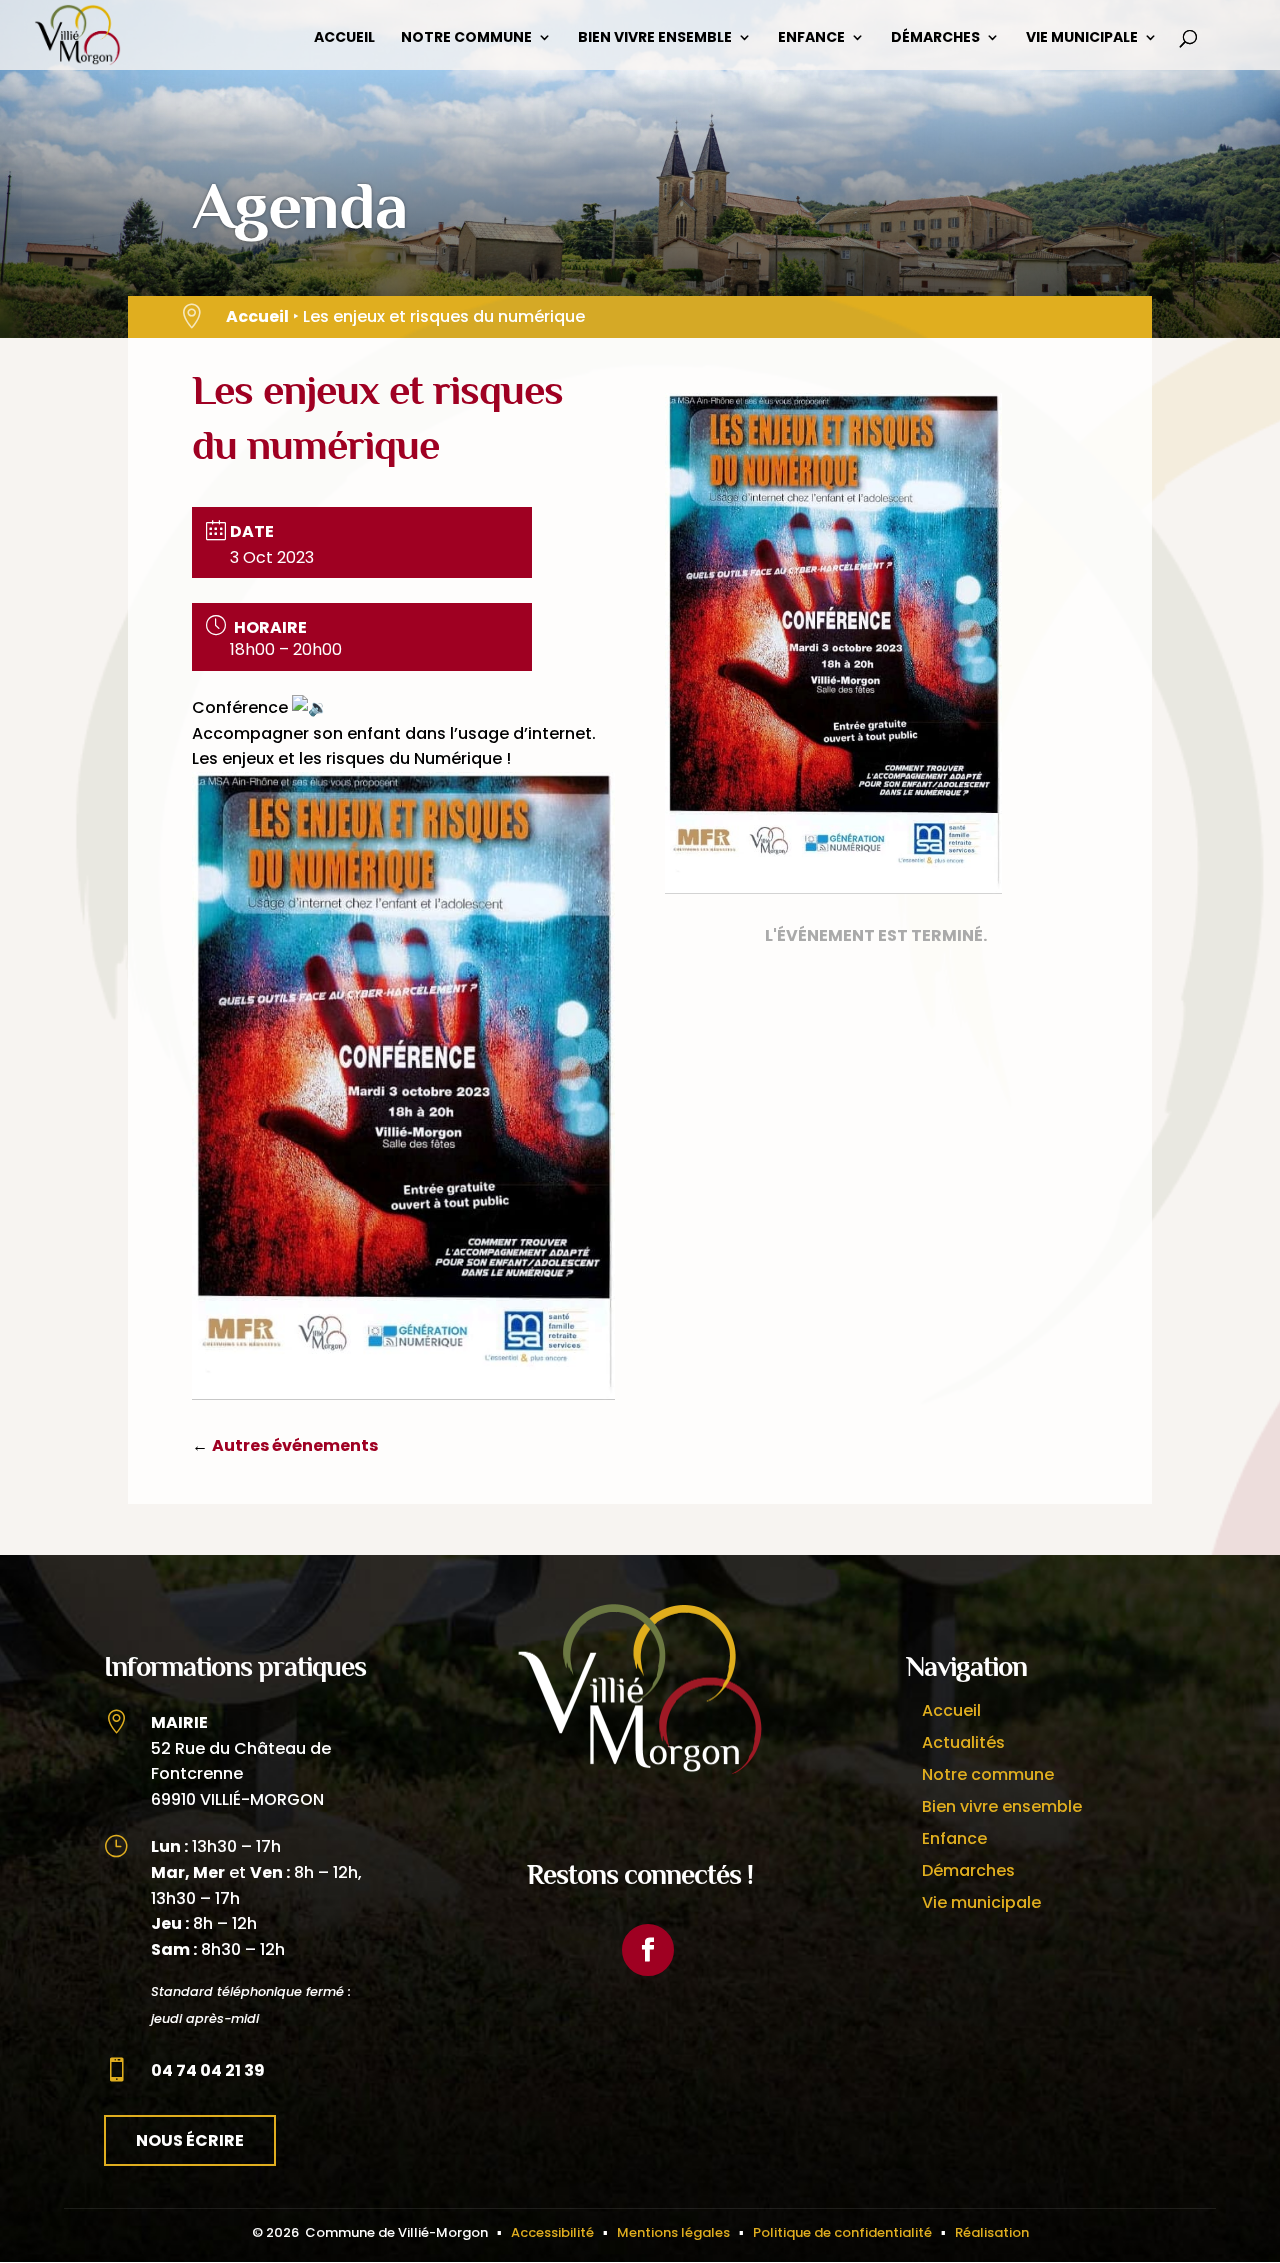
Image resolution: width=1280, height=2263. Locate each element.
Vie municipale (1082, 38)
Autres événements (295, 1445)
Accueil (344, 38)
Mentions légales (673, 2232)
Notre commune (466, 38)
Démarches (935, 38)
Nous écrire (190, 2140)
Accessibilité (552, 2232)
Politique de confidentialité (842, 2232)
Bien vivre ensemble (655, 38)
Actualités (963, 1742)
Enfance (811, 38)
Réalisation (992, 2232)
